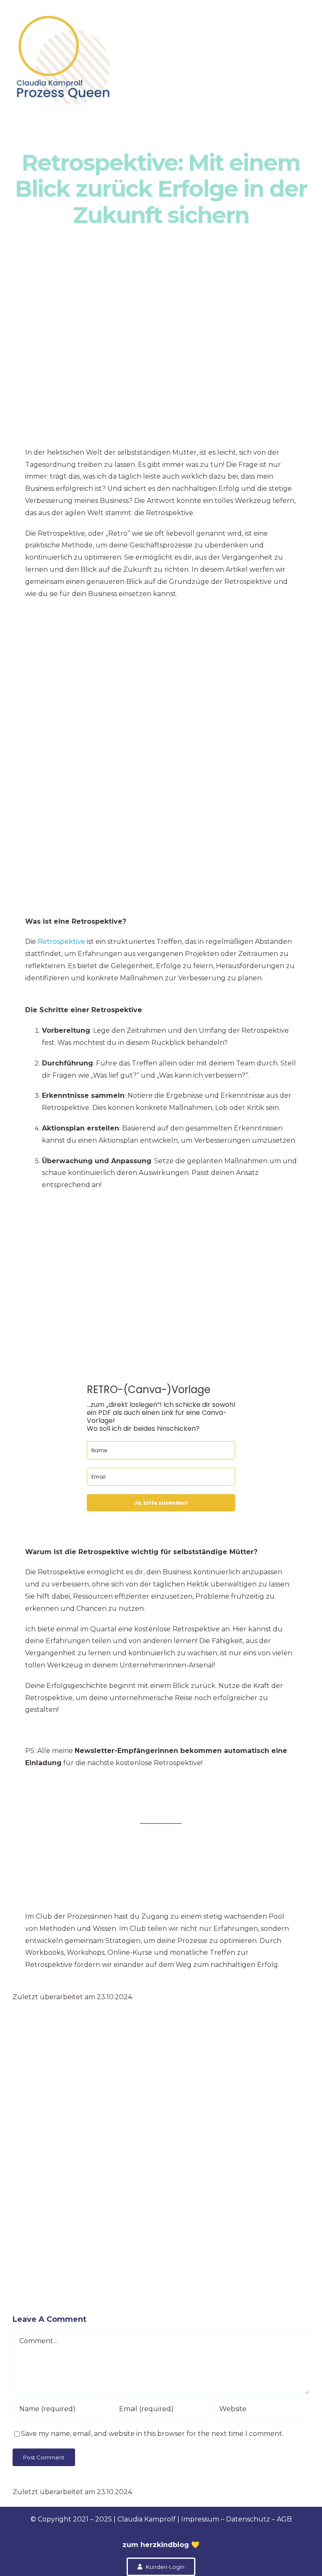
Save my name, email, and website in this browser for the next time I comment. (152, 2434)
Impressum (200, 2519)
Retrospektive (62, 942)
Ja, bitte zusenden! (161, 1503)
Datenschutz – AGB (258, 2519)
